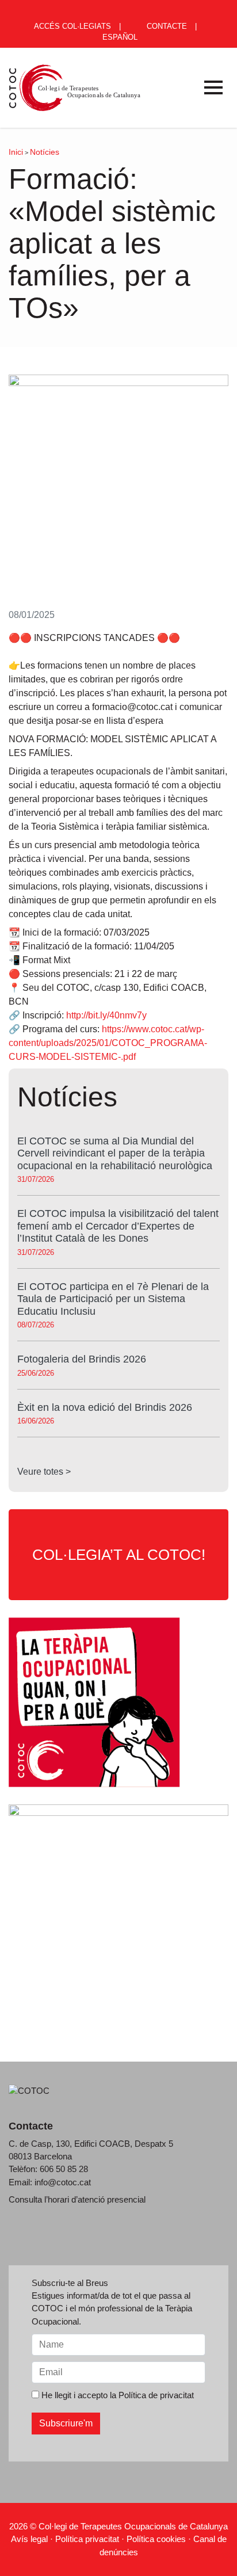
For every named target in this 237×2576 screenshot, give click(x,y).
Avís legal (29, 2539)
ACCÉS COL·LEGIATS (72, 26)
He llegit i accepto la (116, 2395)
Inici (16, 152)
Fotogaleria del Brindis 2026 (82, 1359)
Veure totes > (44, 1472)
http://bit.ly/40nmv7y (106, 1015)
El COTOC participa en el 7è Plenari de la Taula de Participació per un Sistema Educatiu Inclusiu (113, 1299)
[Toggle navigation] (213, 87)
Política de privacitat (156, 2395)
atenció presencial (112, 2199)
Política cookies (156, 2539)
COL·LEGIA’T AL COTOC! (119, 1555)
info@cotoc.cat (63, 2182)
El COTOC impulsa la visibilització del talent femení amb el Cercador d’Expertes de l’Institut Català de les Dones (118, 1226)
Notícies (45, 152)
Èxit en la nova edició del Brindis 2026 (105, 1407)
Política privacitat (87, 2539)
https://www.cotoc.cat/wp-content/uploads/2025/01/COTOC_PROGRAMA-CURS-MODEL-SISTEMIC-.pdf (108, 1043)
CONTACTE (166, 26)
